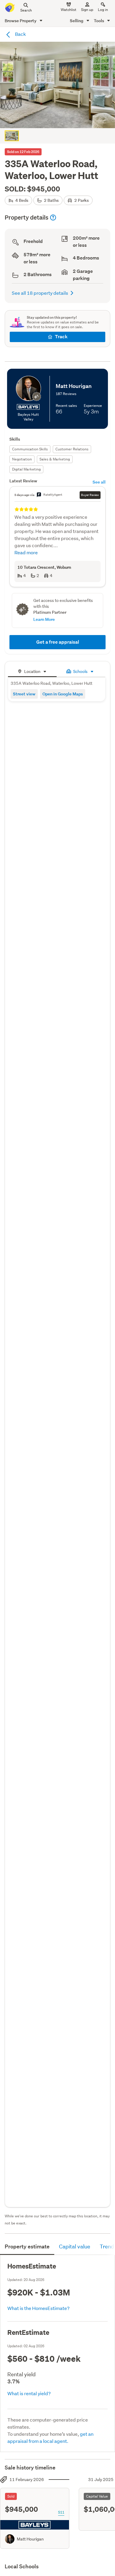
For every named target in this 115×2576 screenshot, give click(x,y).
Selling (77, 21)
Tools (99, 21)
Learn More (44, 619)
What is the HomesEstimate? (38, 2308)
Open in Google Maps (63, 694)
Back (20, 34)
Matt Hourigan (30, 2539)
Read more (26, 552)
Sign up (87, 10)
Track (61, 337)
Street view (24, 694)
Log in (103, 10)
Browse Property (21, 21)
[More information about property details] (53, 218)
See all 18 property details (40, 293)
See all (99, 482)
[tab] (32, 671)
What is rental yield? (29, 2393)
